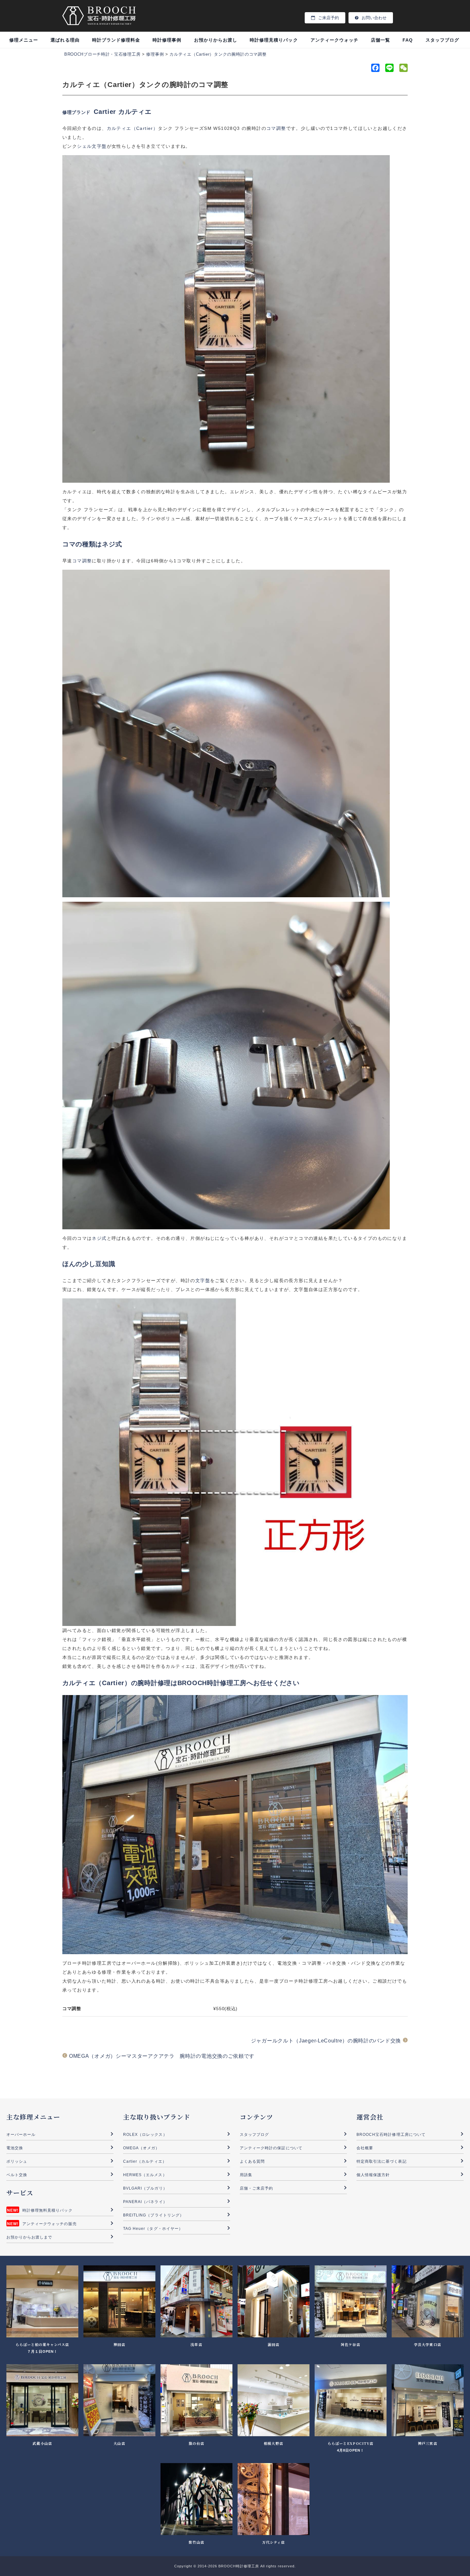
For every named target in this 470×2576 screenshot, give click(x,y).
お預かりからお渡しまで (29, 2237)
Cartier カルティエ (122, 112)
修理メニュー (24, 40)
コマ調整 (276, 128)
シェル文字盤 (92, 146)
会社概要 (365, 2148)
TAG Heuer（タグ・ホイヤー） (153, 2229)
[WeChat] (403, 69)
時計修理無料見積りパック (47, 2210)
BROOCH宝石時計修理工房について (391, 2135)
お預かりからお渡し (216, 40)
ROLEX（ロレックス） (145, 2135)
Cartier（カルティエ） (145, 2161)
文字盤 (203, 1280)
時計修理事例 (167, 40)
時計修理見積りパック (274, 40)
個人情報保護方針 (373, 2175)
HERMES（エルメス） (145, 2175)
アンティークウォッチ (335, 40)
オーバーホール (21, 2135)
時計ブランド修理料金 (116, 40)
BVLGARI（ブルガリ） (145, 2188)
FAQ (408, 40)
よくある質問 (252, 2161)
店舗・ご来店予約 (256, 2188)
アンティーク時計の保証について (271, 2148)
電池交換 (15, 2148)
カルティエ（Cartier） (133, 128)
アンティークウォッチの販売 (50, 2224)
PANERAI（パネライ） (145, 2202)
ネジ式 (99, 1238)
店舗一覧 (380, 40)
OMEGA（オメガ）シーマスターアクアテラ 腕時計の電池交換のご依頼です (162, 2056)
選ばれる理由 (65, 40)
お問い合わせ (374, 18)
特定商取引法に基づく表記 (382, 2161)
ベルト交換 (17, 2175)
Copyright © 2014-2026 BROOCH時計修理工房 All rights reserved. (235, 2566)
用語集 (246, 2175)
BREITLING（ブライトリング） (153, 2215)
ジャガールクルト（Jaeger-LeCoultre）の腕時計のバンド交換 (326, 2041)
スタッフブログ (442, 40)
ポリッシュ (17, 2161)
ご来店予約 (329, 18)
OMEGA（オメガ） (141, 2148)
